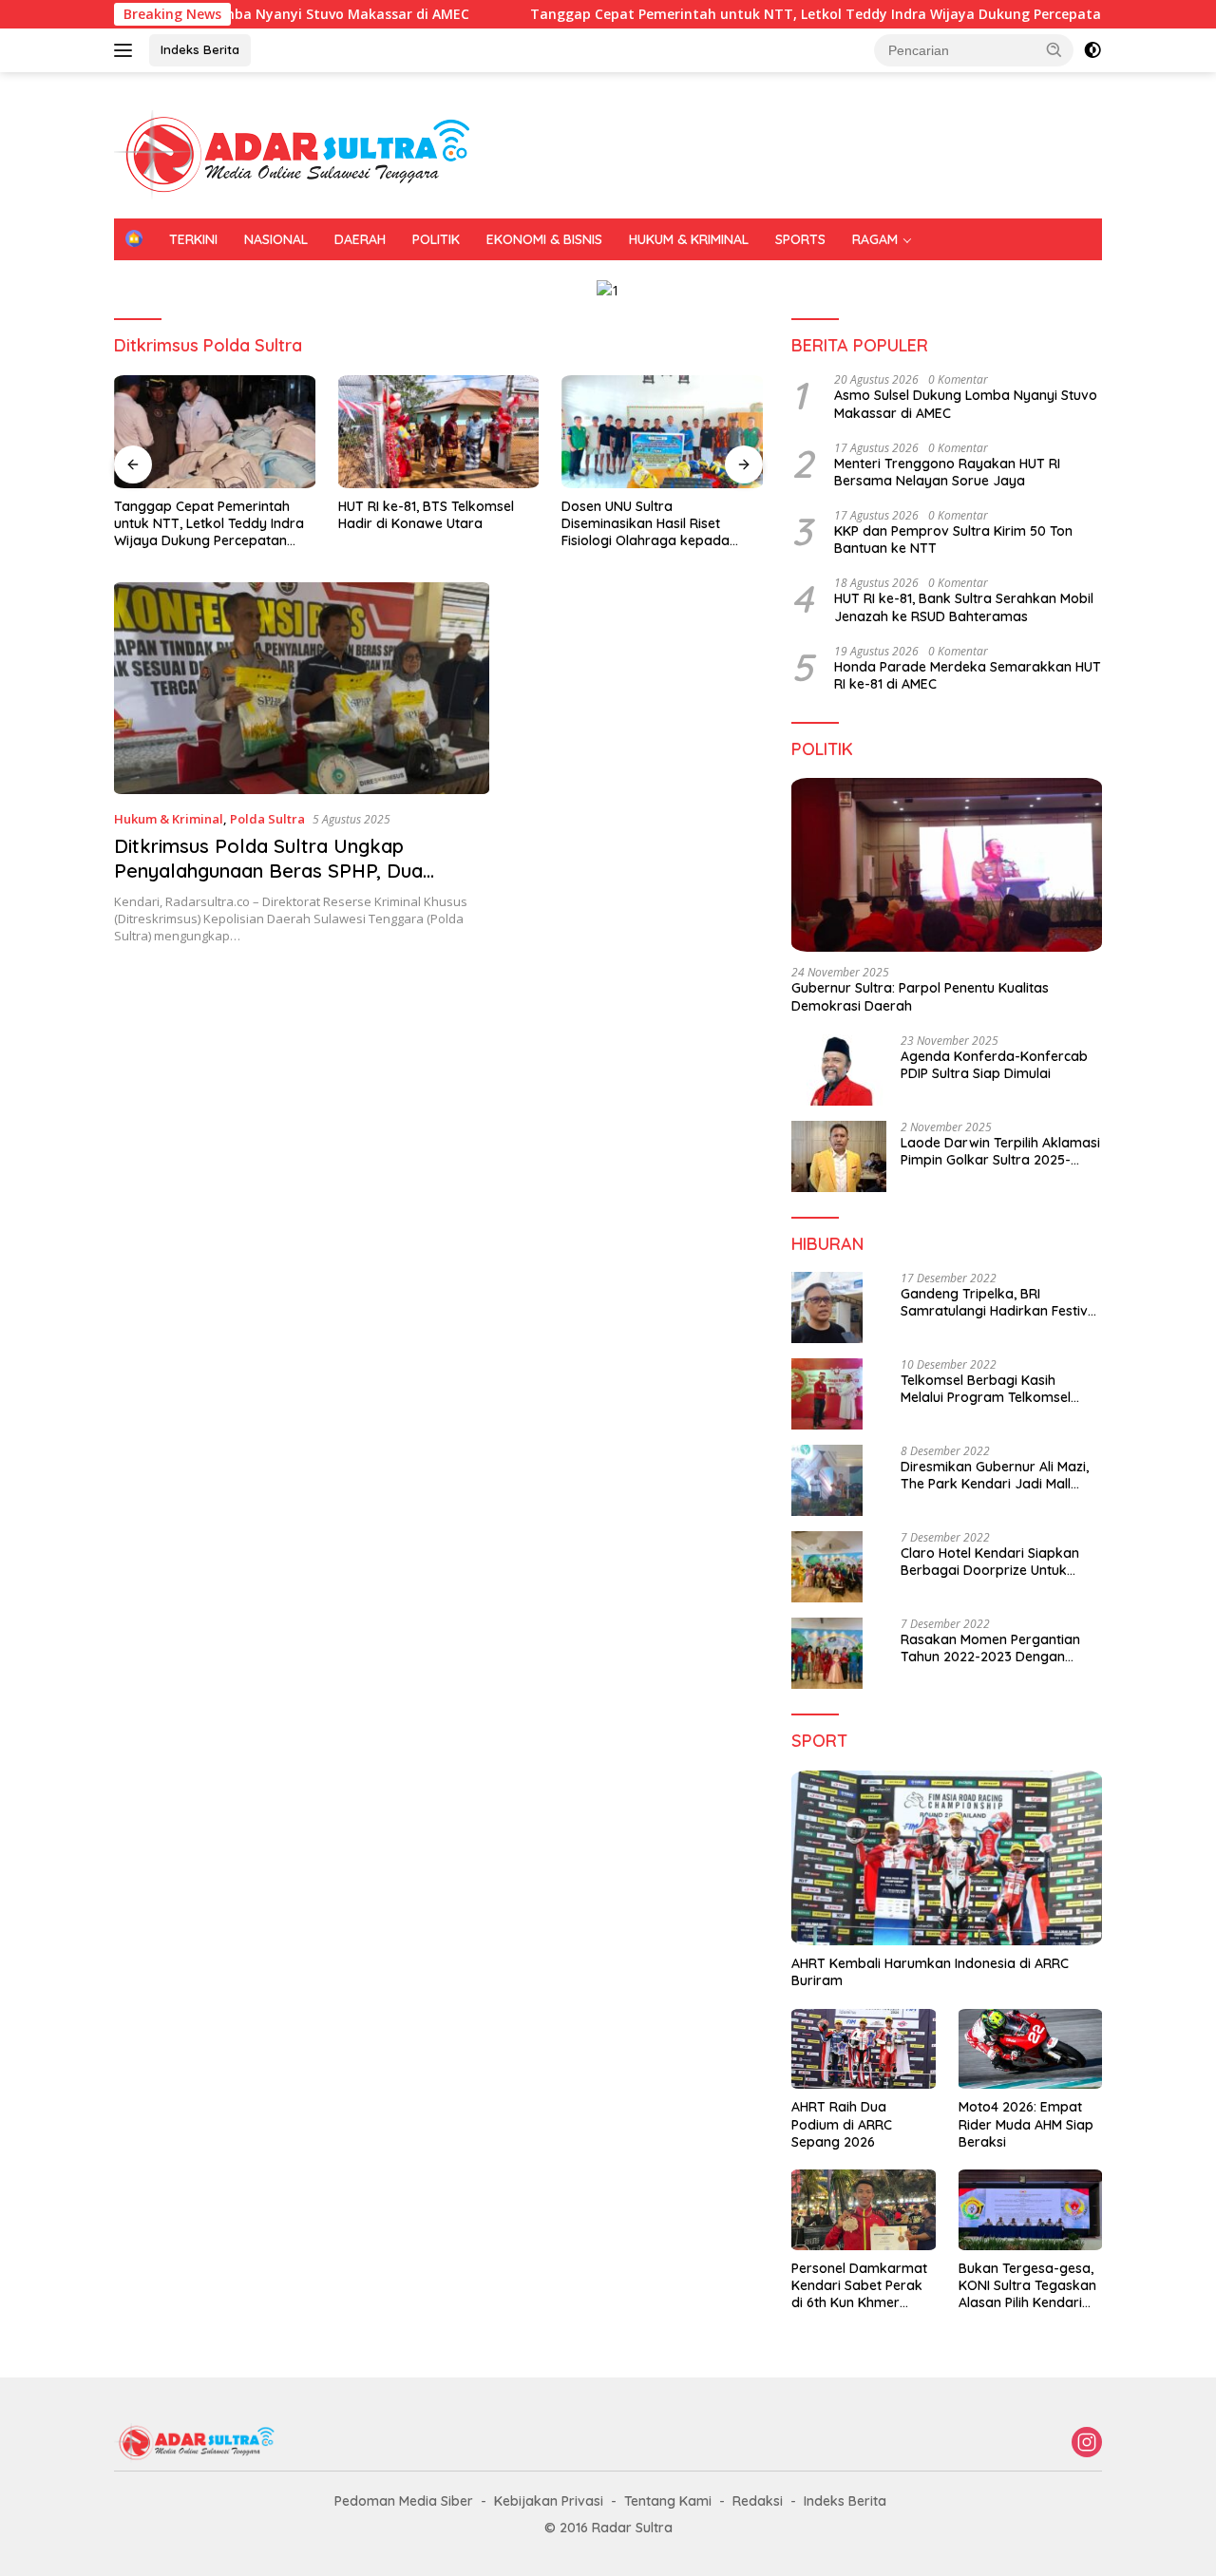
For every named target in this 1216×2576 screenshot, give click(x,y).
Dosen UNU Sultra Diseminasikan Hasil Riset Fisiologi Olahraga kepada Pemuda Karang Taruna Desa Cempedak (656, 524)
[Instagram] (1087, 2443)
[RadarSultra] (304, 153)
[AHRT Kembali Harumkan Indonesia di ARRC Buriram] (947, 1858)
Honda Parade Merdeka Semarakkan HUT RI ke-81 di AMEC (968, 675)
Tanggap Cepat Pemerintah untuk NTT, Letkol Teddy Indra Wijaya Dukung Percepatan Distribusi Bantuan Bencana (209, 524)
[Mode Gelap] (1092, 50)
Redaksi (758, 2501)
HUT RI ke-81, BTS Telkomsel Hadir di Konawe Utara (426, 515)
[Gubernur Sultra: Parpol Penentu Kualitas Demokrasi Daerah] (947, 865)
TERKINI (193, 239)
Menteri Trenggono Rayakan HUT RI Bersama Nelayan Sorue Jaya (947, 472)
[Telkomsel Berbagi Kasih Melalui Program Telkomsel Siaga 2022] (827, 1394)
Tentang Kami (668, 2501)
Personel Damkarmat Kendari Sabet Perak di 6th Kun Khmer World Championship (859, 2286)
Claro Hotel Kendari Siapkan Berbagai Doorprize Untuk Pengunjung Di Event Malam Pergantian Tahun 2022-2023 (993, 1562)
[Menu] (127, 50)
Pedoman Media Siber (404, 2501)
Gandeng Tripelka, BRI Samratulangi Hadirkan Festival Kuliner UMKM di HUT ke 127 (1000, 1302)
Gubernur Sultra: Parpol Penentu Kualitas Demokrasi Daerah (920, 996)
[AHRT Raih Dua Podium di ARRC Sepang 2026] (863, 2049)
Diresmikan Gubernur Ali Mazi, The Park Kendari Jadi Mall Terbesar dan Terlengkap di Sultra (995, 1475)
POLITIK (436, 239)
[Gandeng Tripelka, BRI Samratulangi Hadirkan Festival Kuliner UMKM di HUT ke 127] (827, 1307)
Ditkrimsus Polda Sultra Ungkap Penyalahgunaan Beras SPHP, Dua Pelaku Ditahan (268, 871)
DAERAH (360, 239)
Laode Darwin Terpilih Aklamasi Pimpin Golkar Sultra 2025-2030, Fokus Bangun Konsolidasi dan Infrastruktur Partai (1000, 1151)
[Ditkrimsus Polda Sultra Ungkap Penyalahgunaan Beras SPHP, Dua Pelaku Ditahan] (302, 688)
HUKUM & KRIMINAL (689, 239)
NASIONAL (276, 239)
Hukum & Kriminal (169, 819)
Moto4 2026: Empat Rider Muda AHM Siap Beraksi (1026, 2124)
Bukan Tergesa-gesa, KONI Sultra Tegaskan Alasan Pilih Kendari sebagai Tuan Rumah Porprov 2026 (1027, 2286)
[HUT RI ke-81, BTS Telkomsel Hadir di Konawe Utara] (439, 432)
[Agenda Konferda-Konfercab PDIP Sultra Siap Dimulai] (839, 1070)
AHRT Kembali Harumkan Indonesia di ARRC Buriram (930, 1972)
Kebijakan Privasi (549, 2501)
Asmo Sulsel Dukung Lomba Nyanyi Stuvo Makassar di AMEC (966, 404)
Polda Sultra (267, 819)
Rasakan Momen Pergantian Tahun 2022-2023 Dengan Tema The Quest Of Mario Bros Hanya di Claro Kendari (999, 1648)
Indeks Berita (200, 49)
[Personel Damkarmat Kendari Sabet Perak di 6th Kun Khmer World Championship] (863, 2210)
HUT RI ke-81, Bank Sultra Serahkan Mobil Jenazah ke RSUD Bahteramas (964, 607)
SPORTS (800, 239)
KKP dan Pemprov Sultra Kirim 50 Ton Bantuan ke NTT (953, 540)
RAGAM (875, 239)
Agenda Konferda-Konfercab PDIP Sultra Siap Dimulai (994, 1065)
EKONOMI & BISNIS (544, 239)
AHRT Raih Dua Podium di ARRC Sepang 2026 (842, 2124)
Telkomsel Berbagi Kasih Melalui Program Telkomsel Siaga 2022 (986, 1389)
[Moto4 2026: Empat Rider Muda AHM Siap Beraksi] (1030, 2049)
